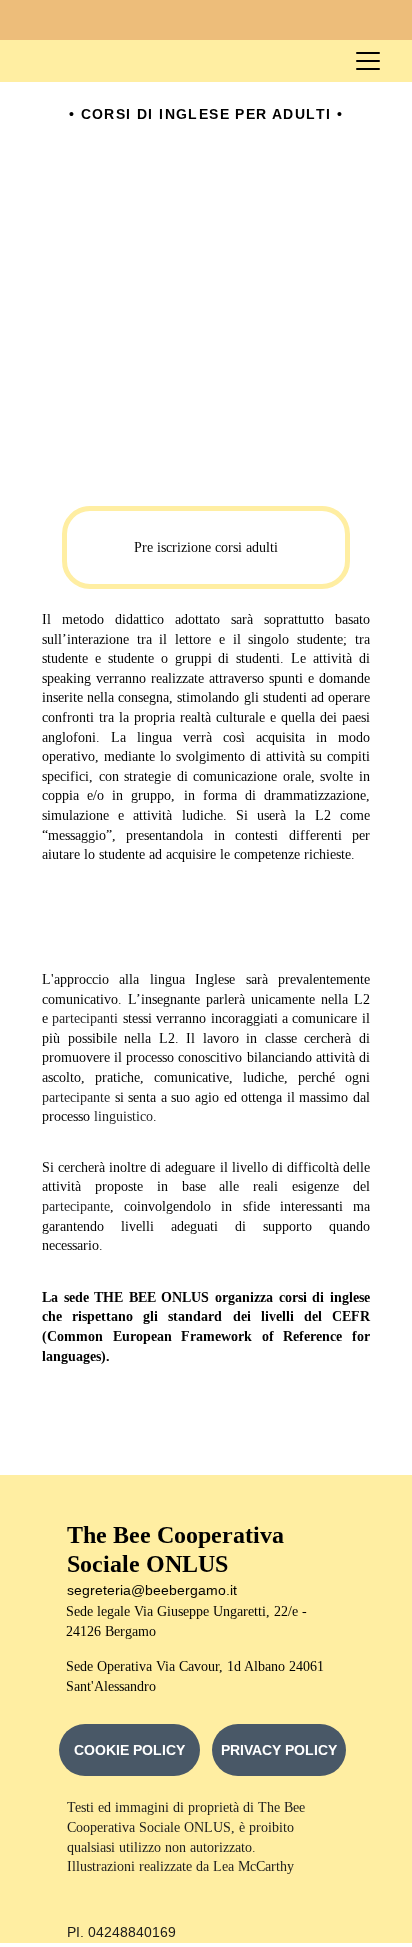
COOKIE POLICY (129, 1750)
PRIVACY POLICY (279, 1750)
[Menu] (368, 61)
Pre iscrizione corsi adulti (206, 547)
